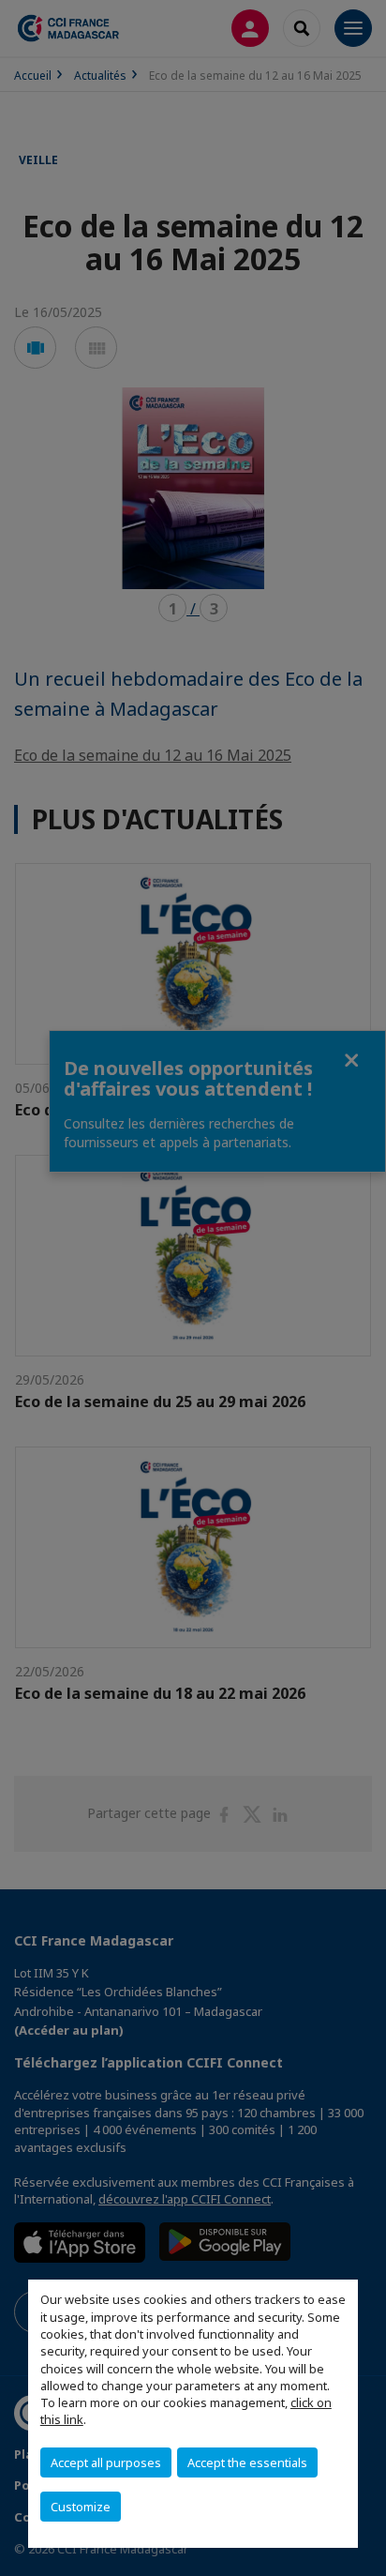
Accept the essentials (247, 2462)
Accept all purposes (106, 2462)
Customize (81, 2507)
